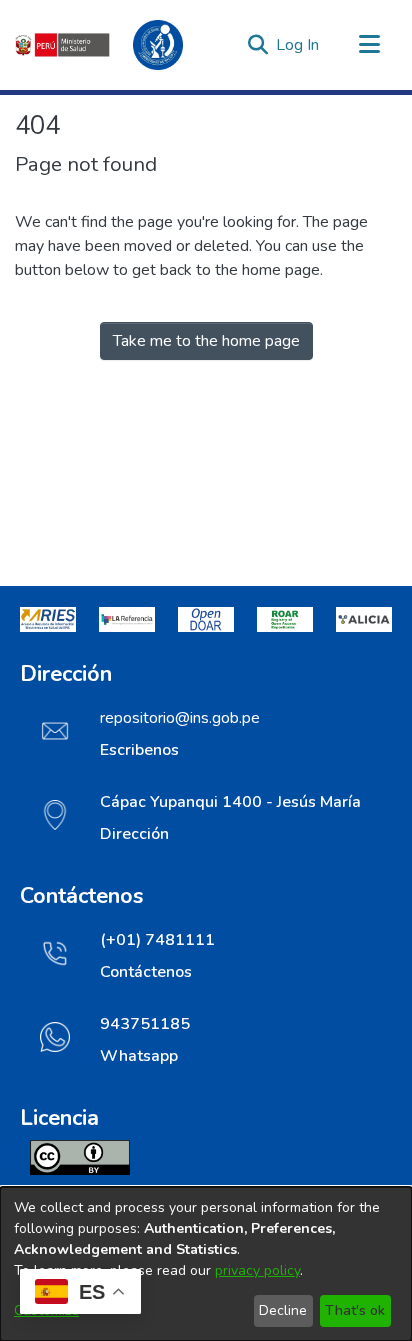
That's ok (355, 1310)
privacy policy (257, 1270)
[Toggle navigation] (369, 45)
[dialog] (206, 1264)
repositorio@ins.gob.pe (180, 718)
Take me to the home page (206, 341)
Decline (283, 1310)
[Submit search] (257, 45)
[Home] (110, 45)
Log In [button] (298, 45)
